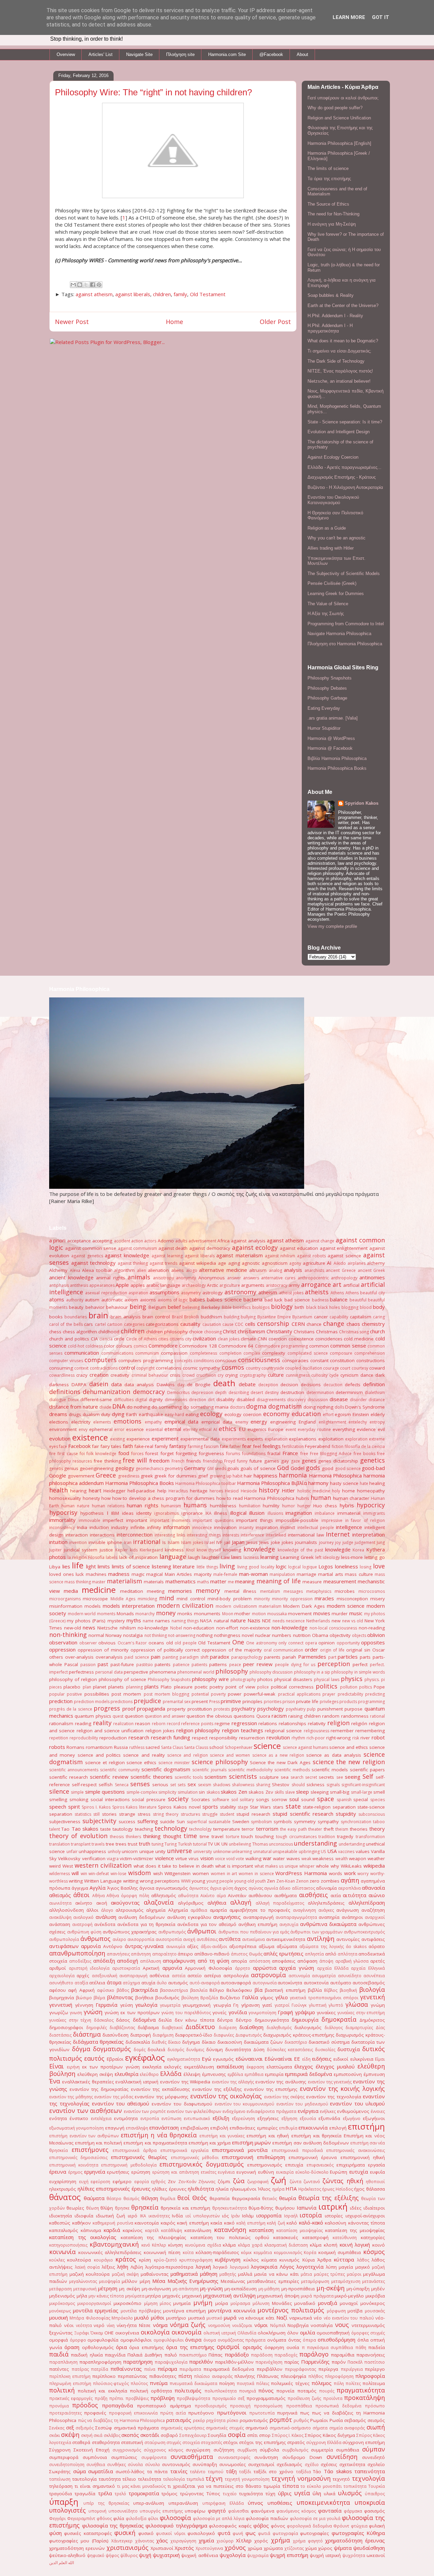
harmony (318, 1483)
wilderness (60, 1874)
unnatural (262, 1852)
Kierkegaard (151, 1550)
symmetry (305, 1821)
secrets (326, 1777)
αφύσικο (106, 1990)
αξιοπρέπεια (243, 1946)
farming (195, 1446)
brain (98, 1315)
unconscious (281, 1844)
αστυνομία (299, 1976)
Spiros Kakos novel (179, 1807)
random (331, 1716)
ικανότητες (159, 2216)
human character (351, 1498)
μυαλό (142, 2317)
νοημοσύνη (219, 2325)
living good (248, 1567)
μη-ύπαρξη (358, 2289)
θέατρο (114, 2199)
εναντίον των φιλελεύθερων (194, 2111)
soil (235, 1800)
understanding (315, 1843)
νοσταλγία (322, 2325)
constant (319, 1360)
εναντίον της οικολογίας (226, 2096)
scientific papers (367, 1770)
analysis (293, 1270)
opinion (327, 1643)
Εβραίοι (115, 2059)
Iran (128, 1542)
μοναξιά (328, 2303)
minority (262, 1599)
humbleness (223, 1506)
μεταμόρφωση (315, 2281)
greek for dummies (175, 1476)
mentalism (270, 1591)
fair (95, 1446)
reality (102, 1723)
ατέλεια (97, 1983)
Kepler (122, 1550)
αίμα (221, 1896)
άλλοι (92, 1910)
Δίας (380, 2028)
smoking (79, 1799)
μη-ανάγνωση (156, 2289)
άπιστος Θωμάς (246, 1954)
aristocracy (277, 1285)
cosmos (233, 1367)
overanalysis (109, 1657)
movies (322, 1613)
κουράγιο (103, 2260)
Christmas (327, 1332)
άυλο (162, 1983)
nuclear (263, 1635)
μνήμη (203, 2303)
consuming (61, 1368)
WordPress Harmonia (301, 1873)
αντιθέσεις (207, 1939)
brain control (156, 1317)
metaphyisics (319, 1591)
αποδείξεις (80, 1961)
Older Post (275, 322)
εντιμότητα (126, 2118)
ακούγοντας (125, 1903)
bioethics (242, 1307)
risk (356, 1738)
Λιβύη (137, 2267)
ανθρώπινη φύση (84, 1932)
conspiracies (295, 1360)
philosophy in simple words (358, 1672)
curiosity (319, 1375)
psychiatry (244, 1709)
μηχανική (192, 2296)
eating (192, 1414)
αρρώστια (265, 1968)
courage (331, 1368)
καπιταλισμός (64, 2230)
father (235, 1446)
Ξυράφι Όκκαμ (89, 2333)
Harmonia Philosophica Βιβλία (272, 1483)
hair (248, 1476)
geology (125, 1468)
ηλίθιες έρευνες (169, 2189)
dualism (91, 1414)
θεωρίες (75, 2208)
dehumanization (106, 1392)
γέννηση (84, 2005)
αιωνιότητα (60, 1903)
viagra (113, 1859)
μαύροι (354, 2274)
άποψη (326, 1961)
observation (63, 1642)
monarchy (145, 1614)
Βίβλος (331, 1990)
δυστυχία (349, 2049)
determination (320, 1392)
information (177, 1527)
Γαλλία (250, 1997)
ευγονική (246, 2172)
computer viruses (66, 1361)
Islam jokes (192, 1542)
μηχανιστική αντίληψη (229, 2295)
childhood (109, 1332)
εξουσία (308, 2119)
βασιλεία (199, 1990)
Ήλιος (264, 2189)
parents (272, 1657)
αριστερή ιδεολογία (89, 1968)
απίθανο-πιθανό (212, 1954)
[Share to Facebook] (93, 285)
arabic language (163, 1285)
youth (260, 1881)
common (319, 1346)
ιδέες (356, 2208)
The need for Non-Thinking (333, 214)
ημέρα (278, 2189)
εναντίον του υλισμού (357, 2103)
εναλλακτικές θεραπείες (88, 2082)
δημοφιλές (96, 2028)
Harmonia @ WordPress (331, 738)
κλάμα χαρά (250, 2245)
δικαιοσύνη (230, 2042)
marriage (307, 1574)
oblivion (376, 1635)
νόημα (160, 2325)
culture (276, 1375)
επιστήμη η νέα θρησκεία (159, 2135)
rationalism (61, 1723)
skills (279, 1792)
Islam (174, 1542)
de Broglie (199, 1385)
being (138, 1306)
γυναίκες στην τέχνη (70, 2020)
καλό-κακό (311, 2222)
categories (134, 1324)
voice (220, 1859)
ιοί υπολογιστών (203, 2216)
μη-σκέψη (330, 2288)
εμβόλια (235, 2074)
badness (320, 1300)
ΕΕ (297, 2059)
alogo (192, 1270)
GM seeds (217, 1468)
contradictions (104, 1368)
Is (164, 1542)
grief (203, 1476)
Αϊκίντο (208, 1896)
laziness (251, 1557)
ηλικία (222, 2189)
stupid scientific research (303, 1814)
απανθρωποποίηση (77, 1953)
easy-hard (174, 1415)
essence (135, 1429)
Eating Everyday (324, 708)
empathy (153, 1422)
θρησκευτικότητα (230, 2208)
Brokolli (192, 1317)
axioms (148, 1300)
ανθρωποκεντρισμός (364, 1932)
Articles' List (101, 54)
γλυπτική (318, 2005)
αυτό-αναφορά (205, 1983)
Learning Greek (297, 1557)
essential (154, 1429)
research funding (171, 1737)
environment (63, 1429)
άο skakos (356, 1947)
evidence (366, 1429)
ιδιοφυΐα (84, 2216)
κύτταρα (344, 2259)
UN (224, 1844)
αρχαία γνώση (297, 1968)
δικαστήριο (296, 2042)
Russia (121, 1747)
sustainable (220, 1822)
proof (129, 1709)
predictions (122, 1702)
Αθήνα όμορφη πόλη (128, 1896)
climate (248, 1339)
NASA (206, 1621)
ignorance (192, 1513)
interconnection (135, 1534)
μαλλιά (245, 2274)
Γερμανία (106, 2005)
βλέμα (99, 1998)
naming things (185, 1621)
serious (160, 1785)
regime (222, 1723)
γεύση (126, 2005)
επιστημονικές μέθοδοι (195, 2158)
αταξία (81, 1983)
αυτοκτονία (316, 1983)
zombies (330, 1881)
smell (379, 1792)
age (222, 1263)
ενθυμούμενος (353, 2111)
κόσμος (374, 2252)
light (91, 1566)
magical (154, 1574)
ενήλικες (328, 2111)
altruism (258, 1270)
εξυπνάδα (329, 2118)
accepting (102, 1241)
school (216, 1747)
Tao (65, 1829)
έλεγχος (304, 2066)
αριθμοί (57, 1968)
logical (294, 1567)
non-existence (255, 1628)
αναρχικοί (375, 1917)
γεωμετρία (170, 2005)
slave (290, 1792)
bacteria (253, 1299)
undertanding (352, 1844)
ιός (225, 2216)
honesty (91, 1498)
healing (377, 1483)
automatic (112, 1300)
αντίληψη (321, 1939)
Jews (264, 1542)
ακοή (102, 1903)
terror (248, 1829)
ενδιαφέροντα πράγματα (271, 2111)
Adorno (166, 1241)
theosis (117, 1837)
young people (220, 1881)
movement (300, 1614)
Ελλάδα (171, 2074)
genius (71, 1468)
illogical (238, 1513)
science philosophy (220, 1762)
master (99, 1582)
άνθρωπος (95, 1939)
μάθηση (209, 2274)
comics (140, 1346)
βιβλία (315, 1990)
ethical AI (208, 1429)
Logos (326, 1566)
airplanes (357, 1263)
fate (224, 1446)
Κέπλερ (159, 2245)
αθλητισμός (164, 1895)
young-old (244, 1881)
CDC (239, 1324)
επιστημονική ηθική (363, 2157)
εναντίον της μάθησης (71, 2097)
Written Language (103, 1881)
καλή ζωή (276, 2223)
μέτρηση (108, 2288)
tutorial (200, 1844)
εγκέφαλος (145, 2057)
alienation (158, 1270)
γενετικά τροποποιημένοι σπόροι (324, 1998)
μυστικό (214, 2318)
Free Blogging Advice (331, 1454)
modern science (346, 1606)
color (109, 1346)
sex (192, 1784)
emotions (127, 1421)
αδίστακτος (303, 1888)
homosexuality (65, 1498)
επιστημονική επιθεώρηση (253, 2157)
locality (268, 1567)
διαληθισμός (279, 2028)
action (137, 1241)
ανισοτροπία (169, 1939)
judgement (365, 1542)
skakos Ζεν (261, 1792)
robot (378, 1737)
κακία (216, 2223)
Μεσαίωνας (233, 2281)
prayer (329, 1694)
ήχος (359, 2189)
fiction (338, 1446)
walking (253, 1858)
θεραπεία (220, 2198)
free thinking (107, 1461)
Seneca (122, 1785)
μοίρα (222, 2303)
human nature (75, 1506)
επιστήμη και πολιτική (98, 2143)
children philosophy (167, 1332)
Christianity (279, 1331)
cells (250, 1324)
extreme (377, 1439)
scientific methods (292, 1770)
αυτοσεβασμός (369, 1983)
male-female (225, 1574)
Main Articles (179, 1574)
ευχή (84, 2182)
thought (172, 1836)
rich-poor (316, 1738)
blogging (350, 1307)
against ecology (255, 1247)
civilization (204, 1338)
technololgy (200, 1829)
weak (306, 1859)
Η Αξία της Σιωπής (326, 614)
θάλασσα (376, 2189)
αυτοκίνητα (290, 1983)
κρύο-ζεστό (165, 2260)
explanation (276, 1439)
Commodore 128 (198, 1346)
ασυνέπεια (374, 1976)
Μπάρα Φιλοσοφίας (90, 2318)
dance (367, 1375)
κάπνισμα (91, 2230)
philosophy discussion (271, 1672)
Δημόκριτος (372, 2020)
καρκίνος (133, 2230)
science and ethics (349, 1747)
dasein (99, 1384)
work (350, 1873)
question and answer (165, 1716)
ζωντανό (312, 2182)
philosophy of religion (73, 1679)
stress (144, 1814)
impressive (332, 1520)
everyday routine (314, 1429)
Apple (122, 1285)
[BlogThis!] (80, 285)
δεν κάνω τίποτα (194, 2020)
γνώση (93, 2012)
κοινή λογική (355, 2245)
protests (222, 1709)
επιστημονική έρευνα (313, 2157)
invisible (97, 1542)
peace (235, 1665)
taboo (379, 1822)
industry (120, 1527)
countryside (273, 1368)
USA (332, 1851)
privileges (329, 1702)
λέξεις (108, 2267)
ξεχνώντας (61, 2333)
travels (98, 1844)
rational (377, 1716)
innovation (225, 1527)
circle (119, 1339)
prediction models (92, 1702)
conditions (204, 1361)
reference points (197, 1724)
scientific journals (209, 1770)
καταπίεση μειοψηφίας (300, 2230)
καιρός (168, 2223)
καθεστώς (60, 2223)
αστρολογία (236, 1976)
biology (282, 1306)
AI (329, 1263)
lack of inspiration (138, 1557)
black (311, 1307)
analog (275, 1270)
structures (190, 1814)
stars (278, 1807)
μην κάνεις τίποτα (106, 2296)
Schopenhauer (239, 1747)
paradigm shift (194, 1657)
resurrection (252, 1738)
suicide (167, 1821)
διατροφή (141, 2035)
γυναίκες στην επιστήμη (361, 2013)
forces (137, 1454)
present (200, 1701)
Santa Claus (172, 1747)
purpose (353, 1709)
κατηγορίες (373, 2237)
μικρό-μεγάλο (349, 2296)
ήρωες (328, 2189)
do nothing (139, 1407)
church (377, 1331)
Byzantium (302, 1317)
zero (314, 1881)
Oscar (379, 1650)
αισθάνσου (260, 1895)
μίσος (165, 2303)
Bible (227, 1307)
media (71, 1591)
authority (75, 1300)
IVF (219, 1542)
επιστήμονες (90, 2150)
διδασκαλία (138, 2042)
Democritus (178, 1392)
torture (233, 1837)
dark (380, 1375)
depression (202, 1392)
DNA (119, 1406)
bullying (248, 1317)
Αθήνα (98, 1896)
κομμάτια (263, 2253)
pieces (55, 1687)
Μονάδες (282, 2303)
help (162, 1491)
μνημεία (182, 2303)
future (256, 1461)
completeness (203, 1353)
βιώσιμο (84, 1998)
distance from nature (74, 1407)
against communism (137, 1248)
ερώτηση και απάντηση (176, 2172)
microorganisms (65, 1599)
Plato (166, 1687)
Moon (228, 1614)
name (148, 1621)
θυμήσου (285, 2208)
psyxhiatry (296, 1709)
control (127, 1368)
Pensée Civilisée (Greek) (332, 583)
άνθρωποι (202, 1931)
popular (57, 1694)
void (230, 1859)
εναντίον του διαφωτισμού (182, 2104)
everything (344, 1429)
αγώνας (256, 1888)
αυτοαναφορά (236, 1983)
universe (180, 1851)
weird (55, 1866)
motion (259, 1614)
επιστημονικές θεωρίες (139, 2157)
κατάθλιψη (172, 2230)
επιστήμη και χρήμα (210, 2143)
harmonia (293, 1475)
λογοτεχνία (310, 2267)
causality (190, 1324)
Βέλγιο (217, 1990)
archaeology (194, 1285)
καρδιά (112, 2230)
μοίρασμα (240, 2303)
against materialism (239, 1255)
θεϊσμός (131, 2199)
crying (231, 1375)
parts (365, 1657)
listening (162, 1566)
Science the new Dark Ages (280, 1762)
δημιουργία (305, 2020)
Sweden (241, 1821)
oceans (156, 1643)
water (279, 1858)
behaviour (117, 1307)
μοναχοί (349, 2303)
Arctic (212, 1285)
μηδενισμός (62, 2296)
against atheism (94, 294)
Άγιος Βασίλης (123, 1888)
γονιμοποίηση (262, 2013)
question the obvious (209, 1716)
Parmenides (312, 1657)
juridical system (81, 1550)
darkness (59, 1385)
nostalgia (133, 1635)
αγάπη (350, 1880)
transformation (370, 1837)
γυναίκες (326, 2012)
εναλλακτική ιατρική (137, 2082)
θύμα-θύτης (261, 2208)
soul (294, 1799)
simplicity (167, 1792)
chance (314, 1324)
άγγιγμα (80, 1888)
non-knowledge (290, 1627)
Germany (195, 1468)
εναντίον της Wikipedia (185, 2082)
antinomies (372, 1277)
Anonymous (212, 1278)
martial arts (331, 1574)
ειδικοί (341, 2059)
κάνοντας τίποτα (367, 2223)
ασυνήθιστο (61, 1983)
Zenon (302, 1881)
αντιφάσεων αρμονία (75, 1946)
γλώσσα (357, 2004)
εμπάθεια (254, 2074)
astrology (213, 1293)
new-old (73, 1628)
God (283, 1468)
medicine (99, 1590)
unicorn (130, 1851)
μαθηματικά (184, 2274)
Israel (210, 1542)
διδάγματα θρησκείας (98, 2042)
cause (228, 1324)
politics (327, 1686)
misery (378, 1599)
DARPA (79, 1385)
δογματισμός (112, 2049)
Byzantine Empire (274, 1317)
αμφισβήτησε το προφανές (260, 1910)
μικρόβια (375, 2296)
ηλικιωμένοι (243, 2189)
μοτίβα (355, 2311)
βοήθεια (144, 1998)
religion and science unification (110, 1731)
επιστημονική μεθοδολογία (129, 2165)
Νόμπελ (278, 2325)
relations (268, 1723)
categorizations (162, 1324)
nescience (295, 1621)
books (56, 1317)
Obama (320, 1635)
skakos (213, 1792)
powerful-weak (260, 1694)
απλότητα (348, 1954)
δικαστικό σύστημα (329, 2042)
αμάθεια (199, 1910)
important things (254, 1520)
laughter (211, 1557)
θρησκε (122, 2208)
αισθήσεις (313, 1895)
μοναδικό (305, 2303)
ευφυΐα (377, 2172)
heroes (216, 1491)
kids (134, 1550)
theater (315, 1829)
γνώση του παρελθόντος (186, 2013)
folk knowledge (101, 1454)
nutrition (302, 1635)
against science (344, 1256)
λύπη (331, 2267)
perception (334, 1664)
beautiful (358, 1300)
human (321, 1497)
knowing (232, 1550)
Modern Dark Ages (304, 1606)
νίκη (111, 2325)
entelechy (358, 1422)
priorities (273, 1702)
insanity (246, 1528)
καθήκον (82, 2223)
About (302, 54)
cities (163, 1339)
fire (52, 1454)
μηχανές (171, 2296)
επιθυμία (288, 2128)
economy (276, 1414)
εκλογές (173, 2067)
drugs (75, 1414)
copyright (145, 1368)
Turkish (185, 1844)
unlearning (242, 1852)
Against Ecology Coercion (333, 457)
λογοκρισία (264, 2267)
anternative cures (278, 1278)
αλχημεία (156, 1910)
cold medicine (359, 1339)
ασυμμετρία (324, 1976)
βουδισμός (167, 1998)
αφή (72, 1990)
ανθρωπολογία (64, 1939)
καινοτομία (147, 2223)
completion (230, 1353)
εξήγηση (289, 2119)
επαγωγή (115, 2128)
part (332, 1657)
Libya (55, 1567)
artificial (351, 1285)
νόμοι (261, 2325)
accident (122, 1241)
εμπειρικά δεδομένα (308, 2074)
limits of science (131, 1566)
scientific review (109, 1777)
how (106, 1498)
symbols (283, 1821)
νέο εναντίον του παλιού (349, 2318)
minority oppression (292, 1599)
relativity (317, 1723)
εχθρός (158, 2182)
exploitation (331, 1439)
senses (140, 1784)
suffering (148, 1821)
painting (170, 1657)
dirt (211, 1400)
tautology (123, 1829)
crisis (175, 1375)
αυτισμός (178, 1983)
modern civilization (185, 1605)
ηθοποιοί (375, 2182)
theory (377, 1829)
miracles (324, 1598)
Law (225, 1557)
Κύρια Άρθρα (317, 2260)
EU (242, 1429)
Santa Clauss (196, 1747)
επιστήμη (366, 2126)
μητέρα (153, 2296)
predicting (375, 1694)
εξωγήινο (352, 2119)
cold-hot (76, 1346)
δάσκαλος (104, 2020)
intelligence (349, 1527)
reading (83, 1723)
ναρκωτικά (301, 2318)
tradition (327, 1837)
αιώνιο (377, 1895)
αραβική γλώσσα (352, 1961)
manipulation (282, 1574)
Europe (276, 1429)
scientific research (68, 1777)
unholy (114, 1852)
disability (225, 1399)
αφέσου (57, 1990)
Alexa (75, 1270)
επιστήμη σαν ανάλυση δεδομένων (310, 2143)
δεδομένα (144, 2020)
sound (308, 1799)
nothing (204, 1635)
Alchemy (58, 1270)
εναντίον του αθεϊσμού (121, 2103)
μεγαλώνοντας (83, 2281)
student (227, 1814)
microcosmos (372, 1591)
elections (59, 1422)
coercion (278, 1339)
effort (328, 1415)
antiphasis (59, 1285)
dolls (339, 1407)
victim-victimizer (136, 1858)
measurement (340, 1581)
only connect (291, 1643)
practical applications (299, 1694)
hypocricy (371, 1505)
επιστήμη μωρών (251, 2142)
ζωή (279, 2180)
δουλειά (156, 2049)
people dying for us (295, 1665)
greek (147, 1476)
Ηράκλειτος (310, 2189)
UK (217, 1844)
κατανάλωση (198, 2230)
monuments (207, 1614)
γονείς (219, 2012)
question (134, 1716)
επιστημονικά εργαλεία (184, 2150)
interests (231, 1535)
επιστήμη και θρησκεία (316, 2136)
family (180, 294)
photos (265, 1679)
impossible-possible (297, 1520)
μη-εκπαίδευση (241, 2289)
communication (82, 1353)
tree (110, 1844)
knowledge (259, 1549)
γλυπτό (336, 2005)
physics (352, 1679)
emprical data (217, 1422)
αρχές (83, 1976)
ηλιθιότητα (201, 2189)
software (221, 1800)
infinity (154, 1527)
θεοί (184, 2198)
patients (199, 1665)
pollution (349, 1687)
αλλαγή (241, 1902)
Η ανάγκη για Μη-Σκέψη (332, 224)
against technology (94, 1263)
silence (59, 1791)
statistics (83, 1814)
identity (144, 1513)
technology (171, 1828)
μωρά (230, 2317)
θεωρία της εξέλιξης (329, 2198)
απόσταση (260, 1961)
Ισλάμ (248, 2216)
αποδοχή (127, 1961)
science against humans (305, 1747)
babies (197, 1299)
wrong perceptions (160, 1881)
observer (88, 1643)
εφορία (142, 2182)
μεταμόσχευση (346, 2281)
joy (338, 1542)
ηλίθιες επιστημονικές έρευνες (114, 2189)
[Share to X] (86, 285)
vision (207, 1858)
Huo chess (325, 1506)
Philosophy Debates (327, 688)
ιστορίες (334, 2216)
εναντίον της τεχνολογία (334, 2097)
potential (200, 1694)
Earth (132, 1414)
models (93, 1606)
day (181, 1385)
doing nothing (318, 1407)
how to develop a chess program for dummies (163, 1498)
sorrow (279, 1799)
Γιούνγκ (299, 2005)
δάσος (123, 2020)
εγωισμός (223, 2059)
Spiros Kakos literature (134, 1807)
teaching (144, 1829)
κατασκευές (286, 2237)
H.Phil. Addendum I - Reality (335, 316)
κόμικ (246, 2253)
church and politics (69, 1339)
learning (270, 1557)
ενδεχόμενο (234, 2111)
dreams (58, 1414)
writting (131, 1881)
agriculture (314, 1263)
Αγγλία (97, 1888)
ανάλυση (106, 1917)
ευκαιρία (285, 2172)
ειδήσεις (322, 2059)
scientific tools (189, 1777)
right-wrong (338, 1738)
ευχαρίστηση (63, 2181)
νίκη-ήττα (127, 2325)
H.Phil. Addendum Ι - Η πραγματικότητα (330, 328)
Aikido (340, 1263)
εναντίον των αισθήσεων (85, 2111)
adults (181, 1241)
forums (233, 1454)
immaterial (349, 1513)
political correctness (292, 1687)
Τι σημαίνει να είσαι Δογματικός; (339, 351)
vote (240, 1859)
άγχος (241, 1888)
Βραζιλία (209, 1998)
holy (336, 1491)
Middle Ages (123, 1599)
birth (299, 1307)
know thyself (209, 1550)
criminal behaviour (150, 1375)
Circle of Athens (142, 1339)
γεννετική (61, 2005)
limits (104, 1566)
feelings (272, 1446)
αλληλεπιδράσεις (326, 1903)
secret (311, 1777)
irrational (147, 1542)
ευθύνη (266, 2172)
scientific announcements (74, 1770)
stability (228, 1807)
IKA (209, 1513)
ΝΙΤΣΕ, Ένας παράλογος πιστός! (340, 371)
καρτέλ (152, 2230)
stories (109, 1814)
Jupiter (55, 1550)
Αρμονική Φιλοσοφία (208, 1968)
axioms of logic (173, 1300)
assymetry (191, 1293)
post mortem (126, 1694)
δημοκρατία (339, 2019)
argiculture (230, 1285)
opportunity (348, 1643)
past (103, 1664)
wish (158, 1873)
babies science (224, 1299)
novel (248, 1635)
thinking (152, 1836)
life (78, 1565)
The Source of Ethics (328, 204)
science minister (174, 1763)
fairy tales (111, 1446)
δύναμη (214, 2049)
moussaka (277, 1614)
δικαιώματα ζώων (263, 2042)
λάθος (363, 2260)
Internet (338, 1534)
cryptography (253, 1375)
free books (364, 1454)
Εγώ (206, 2059)
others (56, 1657)
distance (377, 1400)
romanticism (99, 1747)
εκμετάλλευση (199, 2067)
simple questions (105, 1792)
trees (121, 1844)
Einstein (361, 1414)
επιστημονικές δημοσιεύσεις (78, 2158)
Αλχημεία (178, 1910)
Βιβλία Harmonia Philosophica (337, 758)
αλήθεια (217, 1903)
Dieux (73, 1400)
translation (60, 1844)
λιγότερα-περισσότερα (169, 2267)
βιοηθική (348, 1990)
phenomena (163, 1672)
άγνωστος (199, 1888)
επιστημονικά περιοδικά (297, 2150)
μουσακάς (375, 2311)
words (336, 1873)
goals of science (258, 1468)
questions (244, 1716)
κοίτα (188, 2253)
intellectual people (316, 1528)
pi (383, 1680)
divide (105, 1407)
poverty (218, 1694)
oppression (62, 1649)
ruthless (137, 1747)
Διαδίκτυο (200, 2027)
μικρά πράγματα (317, 2296)
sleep (302, 1792)
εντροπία (150, 2119)
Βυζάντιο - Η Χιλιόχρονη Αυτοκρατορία (345, 487)
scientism (215, 1777)
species (378, 1800)
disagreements (271, 1400)
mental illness (240, 1591)
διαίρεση (228, 2028)
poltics (366, 1687)
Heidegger (114, 1491)
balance (339, 1299)
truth (144, 1844)
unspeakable (285, 1852)
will (75, 1873)
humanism (171, 1506)
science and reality (144, 1755)
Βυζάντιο (230, 1998)
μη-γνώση (211, 2288)
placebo (72, 1687)
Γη (236, 2005)
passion (88, 1665)
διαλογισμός (308, 2027)
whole (322, 1866)
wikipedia (374, 1866)
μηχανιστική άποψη (278, 2296)
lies (66, 1566)
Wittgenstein (177, 1873)
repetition (59, 1738)
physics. (372, 1680)
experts (255, 1439)
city (188, 1339)
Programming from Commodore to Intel (346, 624)
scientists (243, 1776)
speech (58, 1807)
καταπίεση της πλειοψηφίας (153, 2237)
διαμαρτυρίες (359, 2028)
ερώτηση (141, 2172)
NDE (267, 1621)
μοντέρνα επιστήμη (185, 2311)
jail (227, 1542)
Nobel (176, 1628)
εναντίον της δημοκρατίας (99, 2089)
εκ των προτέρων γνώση (111, 2067)
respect (200, 1738)
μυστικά (196, 2318)
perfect (360, 1664)
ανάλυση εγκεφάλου (189, 1917)
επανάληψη (137, 2128)
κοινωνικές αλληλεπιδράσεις (110, 2252)
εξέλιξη (221, 2118)
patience (181, 1665)
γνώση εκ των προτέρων (132, 2012)
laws (236, 1557)
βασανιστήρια (174, 1990)
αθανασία (373, 1888)
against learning (167, 1256)
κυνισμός (289, 2260)
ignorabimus (166, 1513)
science (267, 1746)
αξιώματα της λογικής (321, 1947)
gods (313, 1468)
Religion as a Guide (327, 528)
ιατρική (333, 2206)
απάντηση (141, 1954)
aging (234, 1263)
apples (138, 1285)
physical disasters (293, 1679)
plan (87, 1687)
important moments (170, 1520)
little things (207, 1567)
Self (368, 1776)
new (336, 1621)
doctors (238, 1407)
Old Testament (208, 294)
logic (281, 1566)
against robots (311, 1256)
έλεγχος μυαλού (335, 2066)
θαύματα (94, 2198)
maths (203, 1582)
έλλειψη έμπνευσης (205, 2074)
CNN (262, 1339)
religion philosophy (198, 1730)
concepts (183, 1361)
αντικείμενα (253, 1939)
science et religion (105, 1762)
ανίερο (119, 1939)
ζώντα (295, 2182)
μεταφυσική (85, 2289)
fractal (274, 1453)
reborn (159, 1724)
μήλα (82, 2296)
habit (238, 1476)
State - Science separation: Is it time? (345, 422)
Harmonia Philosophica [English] (339, 143)
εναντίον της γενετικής (330, 2082)
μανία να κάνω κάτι (277, 2274)
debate (247, 1384)
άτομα (114, 1982)
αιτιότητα (354, 1895)
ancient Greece (341, 1270)
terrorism (267, 1829)
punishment (330, 1709)
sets (182, 1785)
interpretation (369, 1534)
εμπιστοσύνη (348, 2074)
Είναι (56, 2066)
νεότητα (84, 2325)
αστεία (179, 1976)
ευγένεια (226, 2172)
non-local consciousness (333, 1628)
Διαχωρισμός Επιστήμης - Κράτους (342, 477)
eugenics (257, 1429)
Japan (238, 1542)
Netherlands (318, 1621)
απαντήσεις (118, 1954)
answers (251, 1278)
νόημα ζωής (188, 2325)
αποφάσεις (284, 1961)
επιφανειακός (320, 2165)
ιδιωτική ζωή (111, 2216)
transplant (81, 1844)
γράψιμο (305, 2012)
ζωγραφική (258, 2182)
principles (252, 1701)
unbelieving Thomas (248, 1844)
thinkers (133, 1837)
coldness (94, 1346)
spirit (74, 1807)
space (325, 1799)
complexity (274, 1353)
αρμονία (172, 1968)
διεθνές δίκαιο (166, 2042)
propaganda (151, 1709)
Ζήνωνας (207, 2182)
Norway (114, 1635)
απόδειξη (104, 1961)
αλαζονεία (159, 1902)
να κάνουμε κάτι (257, 2318)
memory (208, 1590)
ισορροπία (269, 2215)
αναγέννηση (304, 1910)
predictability (350, 1694)
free (304, 1454)
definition (374, 1384)
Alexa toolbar (97, 1270)
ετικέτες (209, 2172)
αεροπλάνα (349, 1888)
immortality (62, 1520)
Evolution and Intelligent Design (339, 432)
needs (279, 1621)
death (224, 1383)
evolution (60, 1438)
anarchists (314, 1270)
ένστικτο (79, 2118)
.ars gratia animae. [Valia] (333, 718)
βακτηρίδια (144, 1990)
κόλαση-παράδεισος (217, 2252)
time (190, 1836)
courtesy (360, 1368)
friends (194, 1461)
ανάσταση (60, 1924)
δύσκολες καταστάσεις (290, 2050)
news (89, 1627)
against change (320, 1241)
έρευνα (58, 2172)
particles (348, 1657)
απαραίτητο (164, 1954)
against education (299, 1248)
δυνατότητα (238, 2049)
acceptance (79, 1241)
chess (55, 1332)
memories (180, 1591)
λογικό (220, 2267)
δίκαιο (209, 2042)
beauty (76, 1307)
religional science (283, 1731)
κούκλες (57, 2260)
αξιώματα (287, 1946)
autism (92, 1300)
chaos (353, 1324)
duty (106, 1414)
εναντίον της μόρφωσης (161, 2097)
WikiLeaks (351, 1866)
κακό (229, 2223)
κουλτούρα (79, 2260)
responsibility (223, 1738)
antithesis (79, 1285)
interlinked (276, 1535)
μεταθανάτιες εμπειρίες (273, 2281)
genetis (56, 1468)
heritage (199, 1491)
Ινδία (177, 2216)
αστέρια (212, 1976)
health (58, 1490)
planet (100, 1687)
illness (221, 1513)
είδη (306, 2059)
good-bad (373, 1468)
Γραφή (285, 2012)
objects (359, 1635)
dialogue (58, 1400)
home (349, 1491)
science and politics (99, 1755)
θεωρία (288, 2198)
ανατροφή (82, 1924)
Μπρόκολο (122, 2318)
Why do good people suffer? (335, 108)
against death (173, 1248)
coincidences (329, 1339)
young (198, 1881)
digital (141, 1400)
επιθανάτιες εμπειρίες (253, 2128)
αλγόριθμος (191, 1903)
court (345, 1368)
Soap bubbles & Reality (331, 295)
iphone (115, 1542)
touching (264, 1836)
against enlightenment (344, 1248)
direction (198, 1400)
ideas (128, 1513)
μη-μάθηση (269, 2289)
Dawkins (166, 1385)
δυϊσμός (176, 2050)
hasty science (344, 1483)
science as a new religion (278, 1755)
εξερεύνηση (243, 2119)
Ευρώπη (339, 2172)
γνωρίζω (59, 2012)
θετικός (270, 2199)
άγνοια (147, 1888)
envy (83, 1429)
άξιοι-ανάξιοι (214, 1947)
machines (96, 1574)
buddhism (211, 1317)
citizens (177, 1339)
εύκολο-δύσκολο (312, 2172)
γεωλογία (146, 2005)
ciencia (106, 1339)
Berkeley (211, 1307)
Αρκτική (151, 1968)
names (162, 1621)
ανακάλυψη (60, 1917)
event (291, 1429)
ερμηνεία (95, 2172)
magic (138, 1574)
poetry (216, 1687)
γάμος (267, 1998)
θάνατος (65, 2197)
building (232, 1317)
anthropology (344, 1278)
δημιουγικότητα (272, 2020)
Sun (181, 1821)
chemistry (373, 1324)
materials (154, 1582)
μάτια (306, 2274)
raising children (304, 1716)
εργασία (376, 2165)
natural (221, 1621)
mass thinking (77, 1582)
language (173, 1557)
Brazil (177, 1317)
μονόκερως (60, 2311)
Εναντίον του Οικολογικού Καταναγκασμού (333, 500)
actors (150, 1241)
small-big (340, 1792)
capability (339, 1317)
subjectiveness (65, 1821)
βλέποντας (120, 1997)
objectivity (340, 1635)
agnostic (251, 1263)
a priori (57, 1240)
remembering (370, 1731)
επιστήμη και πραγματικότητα (155, 2143)
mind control (191, 1599)
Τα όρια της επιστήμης (329, 179)
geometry (174, 1468)
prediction (61, 1701)
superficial (197, 1822)
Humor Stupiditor (324, 728)
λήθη (123, 2267)
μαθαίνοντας (155, 2274)
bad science (297, 1300)
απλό (331, 1954)
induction (99, 1527)
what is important (234, 1866)
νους (342, 2325)
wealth (342, 1859)
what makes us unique (276, 1866)
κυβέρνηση (228, 2259)
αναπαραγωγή (258, 1917)
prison (289, 1702)
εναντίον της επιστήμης (271, 2089)
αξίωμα (267, 1946)
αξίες (193, 1946)
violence (164, 1858)
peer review (258, 1664)
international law (306, 1535)
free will (135, 1460)
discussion (318, 1400)
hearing (78, 1491)
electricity (81, 1422)
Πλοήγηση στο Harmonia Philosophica (345, 644)
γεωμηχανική (196, 2005)
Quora (263, 1716)
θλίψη (107, 2208)
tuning (157, 1844)
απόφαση (307, 1961)
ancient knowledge (71, 1277)
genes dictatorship (338, 1461)
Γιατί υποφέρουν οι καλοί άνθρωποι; (343, 98)
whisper (307, 1866)
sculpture (269, 1777)
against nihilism (280, 1256)
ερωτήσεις (118, 2172)
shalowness (243, 1785)
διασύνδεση (115, 2035)
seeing (353, 1777)
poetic (201, 1687)
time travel (212, 1836)
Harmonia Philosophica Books (337, 768)
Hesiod (232, 1491)
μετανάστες (373, 2281)
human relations (108, 1506)
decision (289, 1385)
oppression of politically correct (165, 1650)
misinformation (66, 1606)
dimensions (176, 1400)
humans (195, 1505)
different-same (96, 1399)
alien (142, 1270)
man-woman (253, 1574)
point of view (240, 1687)
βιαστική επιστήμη (285, 1990)
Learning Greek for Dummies (336, 594)
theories (359, 1829)
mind (166, 1598)
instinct (288, 1527)
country (253, 1368)
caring (379, 1317)
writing (76, 1881)
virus (194, 1858)
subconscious (372, 1814)
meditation (132, 1591)
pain (156, 1657)
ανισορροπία (141, 1939)
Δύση (259, 2049)
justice (106, 1550)
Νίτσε (145, 2325)
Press (214, 1702)
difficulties (124, 1400)
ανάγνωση (348, 1910)
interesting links (170, 1535)
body (379, 1307)
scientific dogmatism (166, 1769)
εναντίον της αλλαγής (233, 2082)
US (323, 1852)
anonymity (186, 1278)
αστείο (195, 1976)
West (68, 1866)
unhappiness (92, 1851)
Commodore (163, 1346)
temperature (227, 1829)
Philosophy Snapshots (330, 678)
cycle (334, 1375)
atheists (317, 1292)
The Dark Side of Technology (336, 361)
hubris (303, 1498)
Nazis (254, 1620)
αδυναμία (326, 1888)
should (298, 1785)
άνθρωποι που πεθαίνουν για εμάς (254, 1932)
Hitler (288, 1490)
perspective (136, 1672)
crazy (82, 1375)
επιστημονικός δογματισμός (202, 2164)
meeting (156, 1591)
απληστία (314, 1954)
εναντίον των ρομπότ (145, 2111)
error (119, 1429)
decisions (311, 1385)
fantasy (178, 1446)
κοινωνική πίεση (162, 2252)
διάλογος (334, 2028)
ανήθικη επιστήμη (258, 1924)
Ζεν (172, 2181)
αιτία (336, 1895)
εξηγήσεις (268, 2118)
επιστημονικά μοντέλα (240, 2150)
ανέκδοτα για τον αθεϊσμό (207, 1924)
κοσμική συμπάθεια (340, 2252)
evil (381, 1429)
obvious (107, 1643)
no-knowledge (153, 1628)
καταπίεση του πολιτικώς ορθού (230, 2237)
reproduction (113, 1738)
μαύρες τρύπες (330, 2274)
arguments (253, 1285)
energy (259, 1421)
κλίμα (316, 2245)
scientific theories (152, 1777)
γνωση (76, 2013)
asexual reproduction (106, 1293)
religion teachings (243, 1730)
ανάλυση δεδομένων (142, 1917)
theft (329, 1829)
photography (243, 1680)
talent (55, 1829)
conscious (226, 1360)
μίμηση (151, 2303)
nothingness (227, 1635)
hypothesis (92, 1513)
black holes (329, 1307)
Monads (125, 1614)
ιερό (133, 2216)
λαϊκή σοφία (87, 2267)
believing (191, 1307)
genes (309, 1461)
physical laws (327, 1680)
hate (364, 1483)
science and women (230, 1755)
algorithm (124, 1270)
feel (257, 1446)
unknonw (222, 1852)
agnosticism (275, 1263)
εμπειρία (274, 2074)
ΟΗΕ (109, 2333)
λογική (203, 2267)
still (96, 1814)
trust (133, 1844)
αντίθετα (230, 1939)
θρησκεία (145, 2207)
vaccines (346, 1852)
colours (124, 1346)
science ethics (141, 1762)
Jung (381, 1542)
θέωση (93, 2208)
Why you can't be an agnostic (337, 538)
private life (307, 1701)
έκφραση (255, 2067)
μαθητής (228, 2274)
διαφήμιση (163, 2035)
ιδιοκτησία (61, 2216)
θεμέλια (168, 2199)
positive (74, 1694)
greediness (129, 1476)
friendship (213, 1461)
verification (94, 1858)
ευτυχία (359, 2172)
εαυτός (94, 2058)
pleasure (183, 1687)
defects (353, 1385)
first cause (67, 1454)
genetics (372, 1460)
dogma (256, 1406)
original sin (358, 1650)
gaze (295, 1461)
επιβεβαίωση (195, 2128)
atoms (57, 1299)
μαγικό (363, 2267)
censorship (273, 1323)
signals (333, 1785)
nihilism (128, 1628)
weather (376, 1858)
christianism (251, 1331)
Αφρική (87, 1990)
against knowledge (127, 1255)
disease (339, 1399)
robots (57, 1747)
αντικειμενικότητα (286, 1939)
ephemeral (101, 1429)
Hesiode (249, 1491)
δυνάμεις (195, 2050)
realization (123, 1724)
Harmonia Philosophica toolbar (206, 1483)
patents (163, 1664)
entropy (377, 1422)
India (82, 1527)
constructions (371, 1360)
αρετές (378, 1961)
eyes (54, 1446)
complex (252, 1353)
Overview (66, 54)
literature (184, 1566)
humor (289, 1506)
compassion (174, 1353)
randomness (355, 1716)
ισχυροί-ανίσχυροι (365, 2216)
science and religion (188, 1755)
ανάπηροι (352, 1917)
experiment (165, 1438)
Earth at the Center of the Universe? (343, 306)
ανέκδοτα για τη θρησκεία (146, 1924)
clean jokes (229, 1339)
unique (147, 1851)
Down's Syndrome (365, 1407)
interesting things (204, 1535)
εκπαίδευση (230, 2066)
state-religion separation (329, 1807)
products (348, 1702)
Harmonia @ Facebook (330, 748)
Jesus (252, 1542)
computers (101, 1360)
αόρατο (377, 1946)
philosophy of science (122, 1679)
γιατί (267, 2005)
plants (152, 1686)
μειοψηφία (110, 2281)
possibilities (97, 1694)
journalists (306, 1542)
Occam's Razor (132, 1643)
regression (244, 1723)
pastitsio (145, 1665)
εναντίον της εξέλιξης (217, 2089)
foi (82, 1454)
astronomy (240, 1292)
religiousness (317, 1731)
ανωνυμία (176, 1947)
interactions (102, 1535)
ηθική (355, 2181)
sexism (205, 1785)
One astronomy (262, 1643)
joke (275, 1542)
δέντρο (244, 2020)
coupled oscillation (303, 1368)
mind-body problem (229, 1599)
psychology (271, 1709)
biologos (261, 1307)
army (294, 1285)
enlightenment (332, 1422)
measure (312, 1582)
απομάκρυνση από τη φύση (196, 1961)
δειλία (165, 2020)
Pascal (71, 1664)
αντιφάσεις (373, 1939)
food (124, 1453)
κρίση (145, 2260)
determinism (349, 1392)
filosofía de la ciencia (365, 1446)
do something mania (206, 1407)
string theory (166, 1814)
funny (242, 1461)
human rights (143, 1505)
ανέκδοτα (105, 1924)
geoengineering (97, 1468)
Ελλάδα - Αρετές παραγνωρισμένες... (344, 467)
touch (247, 1836)
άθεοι (81, 1895)
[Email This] (73, 285)
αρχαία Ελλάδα (333, 1968)
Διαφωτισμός (249, 2035)
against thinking (133, 1263)
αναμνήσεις (227, 1917)
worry (363, 1874)
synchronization (356, 1822)
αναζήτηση (373, 1910)
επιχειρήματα (351, 2165)
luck (80, 1574)
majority (203, 1574)
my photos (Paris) (86, 1621)
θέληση (150, 2198)
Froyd (230, 1461)
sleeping (320, 1792)
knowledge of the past (300, 1550)
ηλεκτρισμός (63, 2189)
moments (106, 1614)
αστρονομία (268, 1975)
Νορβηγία (298, 2325)
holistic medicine (314, 1491)
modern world (82, 1614)
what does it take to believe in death (174, 1866)
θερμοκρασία (246, 2198)
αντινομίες (348, 1939)
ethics (228, 1429)
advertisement (202, 1241)
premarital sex (177, 1702)
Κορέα (310, 2253)
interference (252, 1535)
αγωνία (271, 1888)
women (201, 1873)
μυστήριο (176, 2318)
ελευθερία (126, 2074)
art (337, 1284)
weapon (358, 1858)
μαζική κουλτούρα (90, 2274)
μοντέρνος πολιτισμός (291, 2310)
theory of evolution (78, 1836)
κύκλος (251, 2260)
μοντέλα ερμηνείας (96, 2310)
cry (221, 1375)
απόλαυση (151, 1961)
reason (143, 1723)
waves (293, 1858)
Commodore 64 (236, 1346)
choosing (213, 1332)
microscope (95, 1599)
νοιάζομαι (242, 2325)
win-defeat (99, 1874)
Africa (223, 1241)
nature (238, 1620)
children (162, 294)
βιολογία (372, 1989)
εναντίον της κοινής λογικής (342, 2088)
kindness (174, 1550)
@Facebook (271, 54)
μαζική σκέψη (125, 2274)
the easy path (293, 1829)
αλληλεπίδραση (367, 1903)
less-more (352, 1557)
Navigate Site (139, 54)
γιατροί (282, 2005)
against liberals (133, 294)
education (306, 1414)
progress (107, 1708)
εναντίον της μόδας (114, 2097)
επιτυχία (294, 2165)
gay (285, 1461)
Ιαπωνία (307, 2208)
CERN (298, 1324)
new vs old (353, 1621)
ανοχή (189, 1939)
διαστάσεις (60, 2035)
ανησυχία (289, 1924)
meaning (245, 1581)
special (361, 1799)
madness (119, 1574)
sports (210, 1807)
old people (186, 1643)
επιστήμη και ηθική (268, 2136)
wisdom (140, 1873)
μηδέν (378, 2289)
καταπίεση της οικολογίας (83, 2237)
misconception (352, 1599)
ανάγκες (326, 1910)
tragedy (345, 1836)
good (328, 1468)
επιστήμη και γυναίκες (222, 2136)
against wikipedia (198, 1263)
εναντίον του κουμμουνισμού (245, 2104)
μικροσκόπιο (127, 2303)
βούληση (190, 1998)
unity (160, 1851)
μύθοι (158, 2317)
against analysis (248, 1241)
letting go (375, 1557)
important (137, 1520)
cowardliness (62, 1375)
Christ (230, 1331)
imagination (299, 1513)
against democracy (210, 1248)
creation (99, 1375)
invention (78, 1542)
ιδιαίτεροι (374, 2208)
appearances (102, 1285)
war (267, 1858)
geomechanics (150, 1468)
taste (106, 1829)
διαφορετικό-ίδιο (194, 2035)
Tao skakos (85, 1829)
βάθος (123, 1990)
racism (279, 1716)
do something (167, 1407)
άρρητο (243, 1968)
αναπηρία (329, 1917)
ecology (211, 1414)
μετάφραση (61, 2289)
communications (117, 1353)
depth (221, 1392)
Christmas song (354, 1332)
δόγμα (81, 2049)
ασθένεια (159, 1976)
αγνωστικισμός (172, 1888)
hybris (347, 1505)
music (356, 1613)
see (340, 1777)
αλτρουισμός (130, 1910)
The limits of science (328, 168)
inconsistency (62, 1528)
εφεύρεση (100, 2182)
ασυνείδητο (350, 1976)
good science (348, 1468)
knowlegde (338, 1549)
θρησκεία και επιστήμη (186, 2208)
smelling (58, 1799)
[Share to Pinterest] (99, 285)
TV (210, 1844)
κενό (146, 2245)
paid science (137, 1657)
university (203, 1852)
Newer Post (72, 322)
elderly (378, 1414)
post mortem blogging (167, 1694)
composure (341, 1353)
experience (138, 1439)
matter (218, 1581)
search (297, 1777)
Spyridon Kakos (362, 803)
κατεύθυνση (345, 2238)
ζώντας (333, 2181)
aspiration (138, 1293)
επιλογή (338, 2128)
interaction (77, 1535)
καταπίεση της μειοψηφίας (355, 2230)
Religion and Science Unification (339, 118)
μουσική (58, 2317)
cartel (100, 1324)
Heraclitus (178, 1491)
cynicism (349, 1375)
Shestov (281, 1785)
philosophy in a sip (312, 1672)
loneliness (347, 1566)
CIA (94, 1339)
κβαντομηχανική (114, 2244)
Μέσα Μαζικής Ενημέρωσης (185, 2281)
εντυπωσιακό (197, 2119)
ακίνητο (84, 1903)
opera (311, 1643)
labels (112, 1557)
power (235, 1694)
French (178, 1461)
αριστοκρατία (126, 1968)
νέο (318, 2318)
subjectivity (99, 1821)
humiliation (250, 1506)
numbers (282, 1635)
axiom (131, 1300)
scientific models (330, 1770)
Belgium (157, 1307)
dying (118, 1414)
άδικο (285, 1888)
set (173, 1785)
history (269, 1490)
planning (134, 1687)
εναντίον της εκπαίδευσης (160, 2089)
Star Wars (261, 1807)
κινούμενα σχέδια (203, 2245)
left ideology (328, 1557)
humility (271, 1506)
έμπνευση (374, 2074)
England (307, 1422)
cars (88, 1324)
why (335, 1866)
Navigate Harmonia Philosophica (339, 634)
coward (377, 1368)
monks (185, 1614)
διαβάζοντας (122, 2028)
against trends (164, 1263)
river (365, 1738)
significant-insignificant (363, 1785)
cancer (321, 1317)
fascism (211, 1446)
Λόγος (287, 2267)
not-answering (182, 1635)
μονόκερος (373, 2303)
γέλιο (282, 1997)
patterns (218, 1664)
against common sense (91, 1248)
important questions (213, 1520)
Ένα (55, 2081)
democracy (149, 1392)
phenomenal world (196, 1672)
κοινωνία (62, 2252)
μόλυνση (261, 2303)
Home (174, 322)
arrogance (316, 1284)
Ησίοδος (344, 2189)
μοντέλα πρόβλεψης (141, 2311)
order (311, 1649)
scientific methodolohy (250, 1770)
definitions (65, 1392)
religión (359, 1723)
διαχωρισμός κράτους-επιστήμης (299, 2035)
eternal (173, 1429)
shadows (222, 1785)
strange (127, 1814)
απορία (239, 1961)
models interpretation (129, 1606)
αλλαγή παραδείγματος (280, 1903)
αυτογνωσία (265, 1983)
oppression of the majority (232, 1650)
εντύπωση (171, 2119)
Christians (304, 1332)
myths (134, 1620)
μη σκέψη (129, 2289)
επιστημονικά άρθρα (135, 2150)
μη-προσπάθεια (298, 2289)
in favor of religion (365, 1520)
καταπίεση (261, 2230)
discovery (297, 1400)
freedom (159, 1461)
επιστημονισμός (265, 2165)
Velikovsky (69, 1858)
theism (342, 1829)
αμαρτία (218, 1910)
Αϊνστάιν (237, 1895)
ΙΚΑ (143, 2216)
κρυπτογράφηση (196, 2260)
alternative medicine (223, 1270)
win (84, 1874)
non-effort (227, 1628)
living (227, 1566)
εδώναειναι (249, 2059)
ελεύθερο (149, 2074)
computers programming (146, 1360)
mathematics (181, 1581)
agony (295, 1263)
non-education (199, 1628)
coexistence (301, 1339)
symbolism (261, 1822)
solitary (247, 1800)
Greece (106, 1475)
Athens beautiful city (365, 1293)
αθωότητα (188, 1896)
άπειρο (185, 1954)
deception (268, 1385)
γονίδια (238, 2012)
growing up (221, 1476)
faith (128, 1446)
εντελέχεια (101, 2119)
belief (174, 1307)
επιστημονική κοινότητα (74, 2165)
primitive (231, 1701)
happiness (265, 1475)
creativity (120, 1375)
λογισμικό (240, 2267)
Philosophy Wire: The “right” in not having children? (153, 92)
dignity (156, 1399)
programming (371, 1702)
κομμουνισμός (288, 2253)
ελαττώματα (279, 2067)
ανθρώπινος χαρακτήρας (130, 1932)
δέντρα (225, 2020)
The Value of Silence (328, 604)
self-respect (84, 1785)
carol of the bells (66, 1324)
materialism (124, 1581)
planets (116, 1687)
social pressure (149, 1799)
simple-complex (142, 1792)
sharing (263, 1785)
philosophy (232, 1671)
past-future (122, 1664)
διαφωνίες (224, 2035)
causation (212, 1324)
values (363, 1851)
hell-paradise (141, 1491)
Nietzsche (107, 1628)
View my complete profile (332, 926)
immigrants (374, 1513)
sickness (315, 1785)
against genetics (87, 1256)
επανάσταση (164, 2127)
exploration (356, 1439)
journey (326, 1542)
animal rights (110, 1278)
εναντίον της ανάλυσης (281, 2082)
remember (342, 1731)
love (379, 1566)
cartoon (115, 1324)
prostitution (200, 1709)
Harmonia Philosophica (336, 1475)
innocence (202, 1528)
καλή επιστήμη (251, 2223)
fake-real (144, 1446)
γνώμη (378, 2005)
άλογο (107, 1910)
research (139, 1737)
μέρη (145, 2281)
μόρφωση (336, 2311)
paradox (220, 1657)
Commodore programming (281, 1346)
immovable (90, 1520)
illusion (257, 1513)
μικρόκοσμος (62, 2303)
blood (366, 1307)
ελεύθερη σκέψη (95, 2074)
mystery (116, 1621)
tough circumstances (296, 1837)
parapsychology (247, 1657)
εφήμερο (122, 2181)
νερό (99, 2325)
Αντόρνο (113, 1946)
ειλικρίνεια (362, 2059)
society (178, 1799)
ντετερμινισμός (368, 2325)
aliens (177, 1270)
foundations (254, 1454)
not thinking (156, 1635)
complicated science (308, 1353)
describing (239, 1392)
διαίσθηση (251, 2027)
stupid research (253, 1814)
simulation (188, 1792)
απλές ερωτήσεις (283, 1953)
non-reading (372, 1628)
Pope (379, 1687)
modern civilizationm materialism (248, 1606)
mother (242, 1614)
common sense (348, 1346)
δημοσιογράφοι (66, 2027)
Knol (190, 1550)
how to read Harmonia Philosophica (255, 1498)
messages (293, 1591)
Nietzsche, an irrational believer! (339, 381)
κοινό (379, 2245)
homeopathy (371, 1491)
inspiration (267, 1527)
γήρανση (250, 2005)
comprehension (370, 1353)
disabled (246, 1399)
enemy (242, 1422)
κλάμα (229, 2245)
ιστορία (311, 2215)
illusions (275, 1513)
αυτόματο (341, 1983)
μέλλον (130, 2281)
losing (366, 1567)
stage (243, 1807)
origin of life (332, 1650)
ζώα (239, 2181)
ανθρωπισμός (172, 1932)
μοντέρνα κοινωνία (232, 2310)
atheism (268, 1292)
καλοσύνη (336, 2223)
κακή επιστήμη (193, 2223)
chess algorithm (80, 1332)
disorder (358, 1400)
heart (95, 1490)
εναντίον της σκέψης (284, 2097)
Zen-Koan (286, 1881)
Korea (358, 1550)
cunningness (298, 1375)
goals (233, 1468)
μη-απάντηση (186, 2289)
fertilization (293, 1446)
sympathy (328, 1821)
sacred (153, 1747)
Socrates (201, 1799)
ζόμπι (224, 2181)
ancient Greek (371, 1270)
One (238, 1642)
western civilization (103, 1865)
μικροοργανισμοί (94, 2303)
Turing (171, 1844)
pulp (311, 1709)
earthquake (151, 1414)
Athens (337, 1293)
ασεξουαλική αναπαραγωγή (120, 1976)
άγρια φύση (222, 1888)
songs (263, 1799)
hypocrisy (63, 1512)
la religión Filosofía (86, 1557)
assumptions (164, 1292)
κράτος (126, 2259)
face (63, 1446)
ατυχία (148, 1983)
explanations (303, 1439)
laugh (194, 1557)
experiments (234, 1439)
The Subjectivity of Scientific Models (344, 574)
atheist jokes (291, 1293)
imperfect (113, 1520)
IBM (115, 1513)
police (263, 1687)
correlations (169, 1368)
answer (234, 1278)
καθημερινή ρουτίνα (113, 2223)
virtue (181, 1858)
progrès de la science (71, 1709)
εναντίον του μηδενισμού (302, 2104)
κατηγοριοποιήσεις (68, 2245)
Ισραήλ (291, 2216)
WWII (186, 1881)
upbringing (309, 1852)
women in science (256, 1874)
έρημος (75, 2172)
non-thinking (68, 1635)
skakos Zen (234, 1792)
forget (167, 1453)
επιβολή (219, 2128)
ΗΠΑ (291, 2189)
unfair (72, 1852)
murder (340, 1614)
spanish (344, 1800)
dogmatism (285, 1406)
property (176, 1709)
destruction (292, 1392)
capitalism (361, 1317)
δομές (140, 2050)
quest (118, 1716)
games (272, 1461)
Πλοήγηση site (180, 54)
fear (247, 1446)
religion (338, 1723)
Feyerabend (318, 1446)
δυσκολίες (325, 2050)
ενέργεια (308, 2111)
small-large (362, 1792)
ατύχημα (131, 1983)
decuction (333, 1385)
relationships (292, 1723)
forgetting (186, 1453)
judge (348, 1542)
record (173, 1724)
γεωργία (222, 2005)
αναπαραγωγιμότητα (296, 1917)
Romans (75, 1747)
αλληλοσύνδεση (66, 1910)
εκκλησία (152, 2067)
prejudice (147, 1701)
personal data (109, 1672)
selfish (106, 1785)
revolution (278, 1737)
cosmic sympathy (201, 1368)
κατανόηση (230, 2230)
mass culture (359, 1574)
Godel (298, 1468)
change (334, 1323)
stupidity (346, 1814)
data (116, 1384)
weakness (323, 1858)
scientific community (120, 1770)
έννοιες (378, 2111)
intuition (58, 1542)
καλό (292, 2223)
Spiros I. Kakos (96, 1807)
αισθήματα (285, 1895)
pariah (289, 1657)
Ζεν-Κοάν (187, 2182)
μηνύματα (135, 2296)
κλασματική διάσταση (286, 2245)
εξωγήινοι (374, 2118)
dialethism (375, 1392)
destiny (272, 1392)
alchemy (376, 1263)
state (293, 1806)
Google (58, 1475)
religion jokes (160, 1731)
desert (257, 1392)
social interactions (110, 1799)
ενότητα (58, 2118)
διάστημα (87, 2034)
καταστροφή (315, 2237)
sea (285, 1777)
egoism (343, 1414)
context (81, 1368)
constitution (342, 1360)
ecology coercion (243, 1414)
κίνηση (175, 2245)
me (231, 1582)
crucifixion (206, 1375)
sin (202, 1792)
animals (139, 1277)
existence (90, 1437)
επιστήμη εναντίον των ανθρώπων (84, 2136)
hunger (304, 1506)
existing (117, 1439)
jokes (288, 1542)
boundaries (76, 1317)
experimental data (200, 1439)
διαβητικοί (172, 2028)
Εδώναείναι (278, 2059)
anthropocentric (313, 1278)
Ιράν (235, 2216)
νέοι (69, 2325)
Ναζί (282, 2317)
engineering (283, 1422)
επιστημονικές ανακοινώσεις (356, 2150)
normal (96, 1635)
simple (77, 1792)
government (81, 1476)
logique (310, 1567)
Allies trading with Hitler (331, 548)
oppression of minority (103, 1650)
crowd (189, 1375)
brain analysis (125, 1317)
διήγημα (191, 2042)
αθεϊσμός (60, 1895)
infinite (138, 1527)
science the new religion (349, 1762)
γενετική (372, 1997)
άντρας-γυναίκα (144, 1946)
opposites (373, 1642)
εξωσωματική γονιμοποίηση (76, 2128)
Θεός (200, 2198)
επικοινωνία (313, 2127)
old (170, 1643)
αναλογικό (83, 1917)
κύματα (269, 2260)
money (166, 1613)
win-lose (119, 1874)
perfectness (81, 1672)
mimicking (147, 1599)
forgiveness (211, 1453)
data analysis (139, 1385)
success (127, 1821)
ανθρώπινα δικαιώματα (328, 1924)
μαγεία (346, 2267)
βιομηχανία (62, 1998)
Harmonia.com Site (227, 54)
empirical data (182, 1421)
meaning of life (279, 1581)
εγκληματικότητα (184, 2059)
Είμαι (380, 2059)
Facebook (79, 1446)
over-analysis (79, 1657)
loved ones (62, 1574)
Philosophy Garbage (327, 698)
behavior (95, 1307)
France (290, 1453)
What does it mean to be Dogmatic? (343, 341)
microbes (345, 1591)
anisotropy (163, 1278)
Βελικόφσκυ (239, 1990)
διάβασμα (148, 2027)
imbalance (325, 1513)
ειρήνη (73, 2067)
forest (152, 1453)
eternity (190, 1429)
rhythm (298, 1738)
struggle (210, 1814)
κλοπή (331, 2245)
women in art (224, 1874)
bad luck (274, 1300)
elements (102, 1422)
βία (259, 1990)
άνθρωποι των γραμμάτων (316, 1932)
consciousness (259, 1360)
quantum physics (93, 1716)
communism (147, 1353)
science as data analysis (334, 1755)
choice (196, 1332)
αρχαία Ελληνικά (368, 1968)
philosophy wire (210, 1679)
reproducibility (84, 1738)
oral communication (283, 1650)
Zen (271, 1881)
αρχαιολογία (62, 1976)
